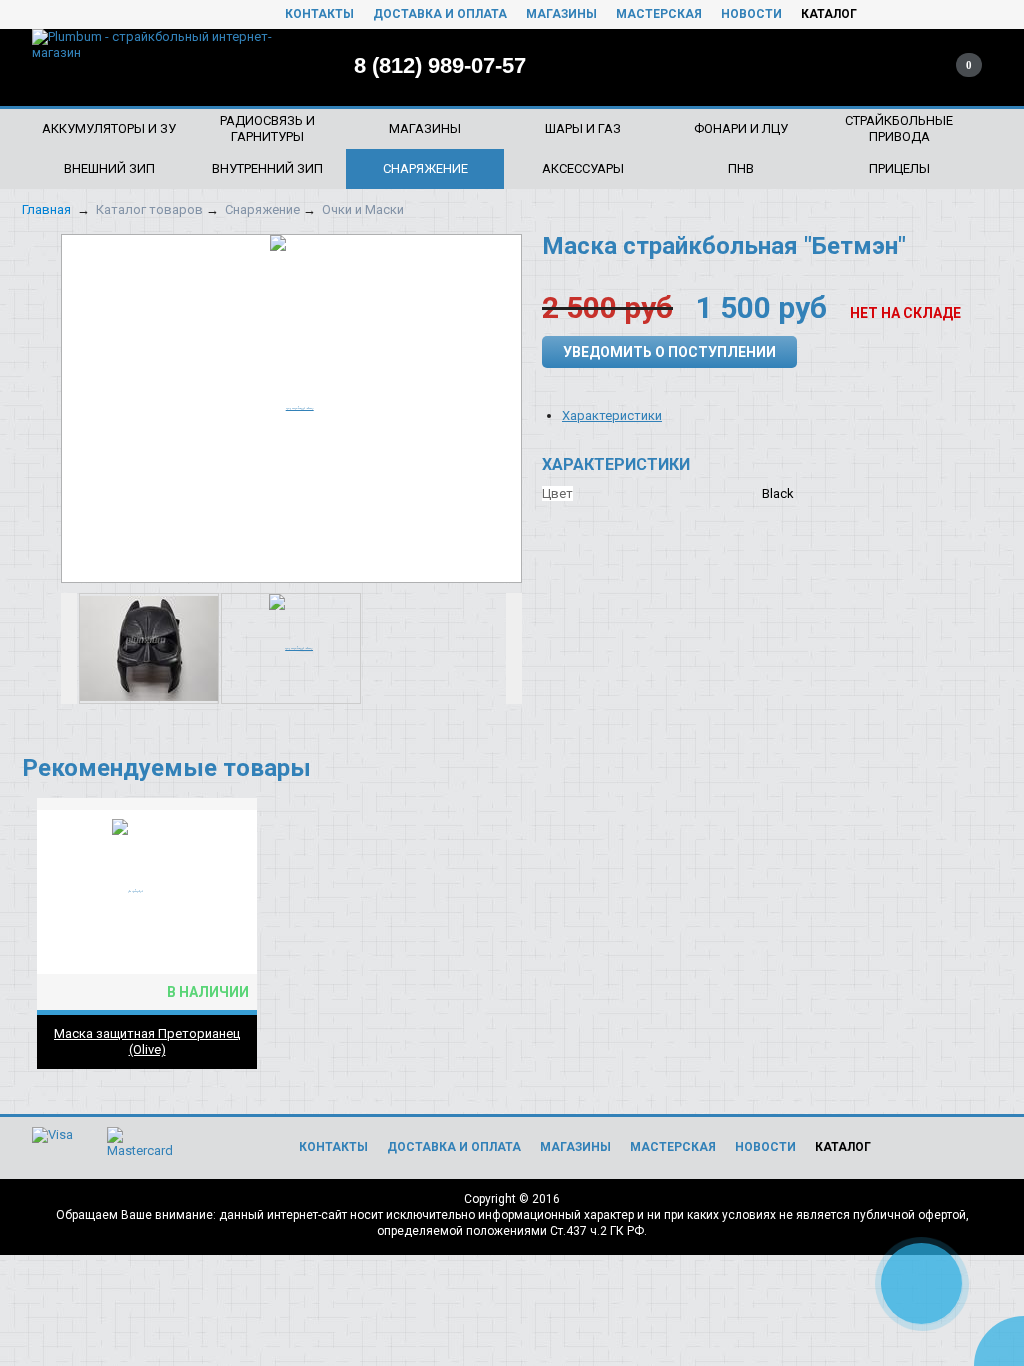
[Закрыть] (1004, 1241)
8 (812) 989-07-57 (440, 66)
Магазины (561, 14)
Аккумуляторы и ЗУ (109, 128)
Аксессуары (583, 168)
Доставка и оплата (440, 14)
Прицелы (899, 168)
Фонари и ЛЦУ (741, 128)
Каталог (829, 14)
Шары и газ (583, 128)
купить (230, 812)
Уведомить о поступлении (669, 352)
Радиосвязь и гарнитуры (267, 128)
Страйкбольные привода (899, 128)
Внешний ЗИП (109, 168)
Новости (751, 14)
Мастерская (659, 14)
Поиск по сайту (839, 64)
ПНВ (741, 168)
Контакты (319, 14)
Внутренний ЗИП (267, 168)
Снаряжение (425, 168)
